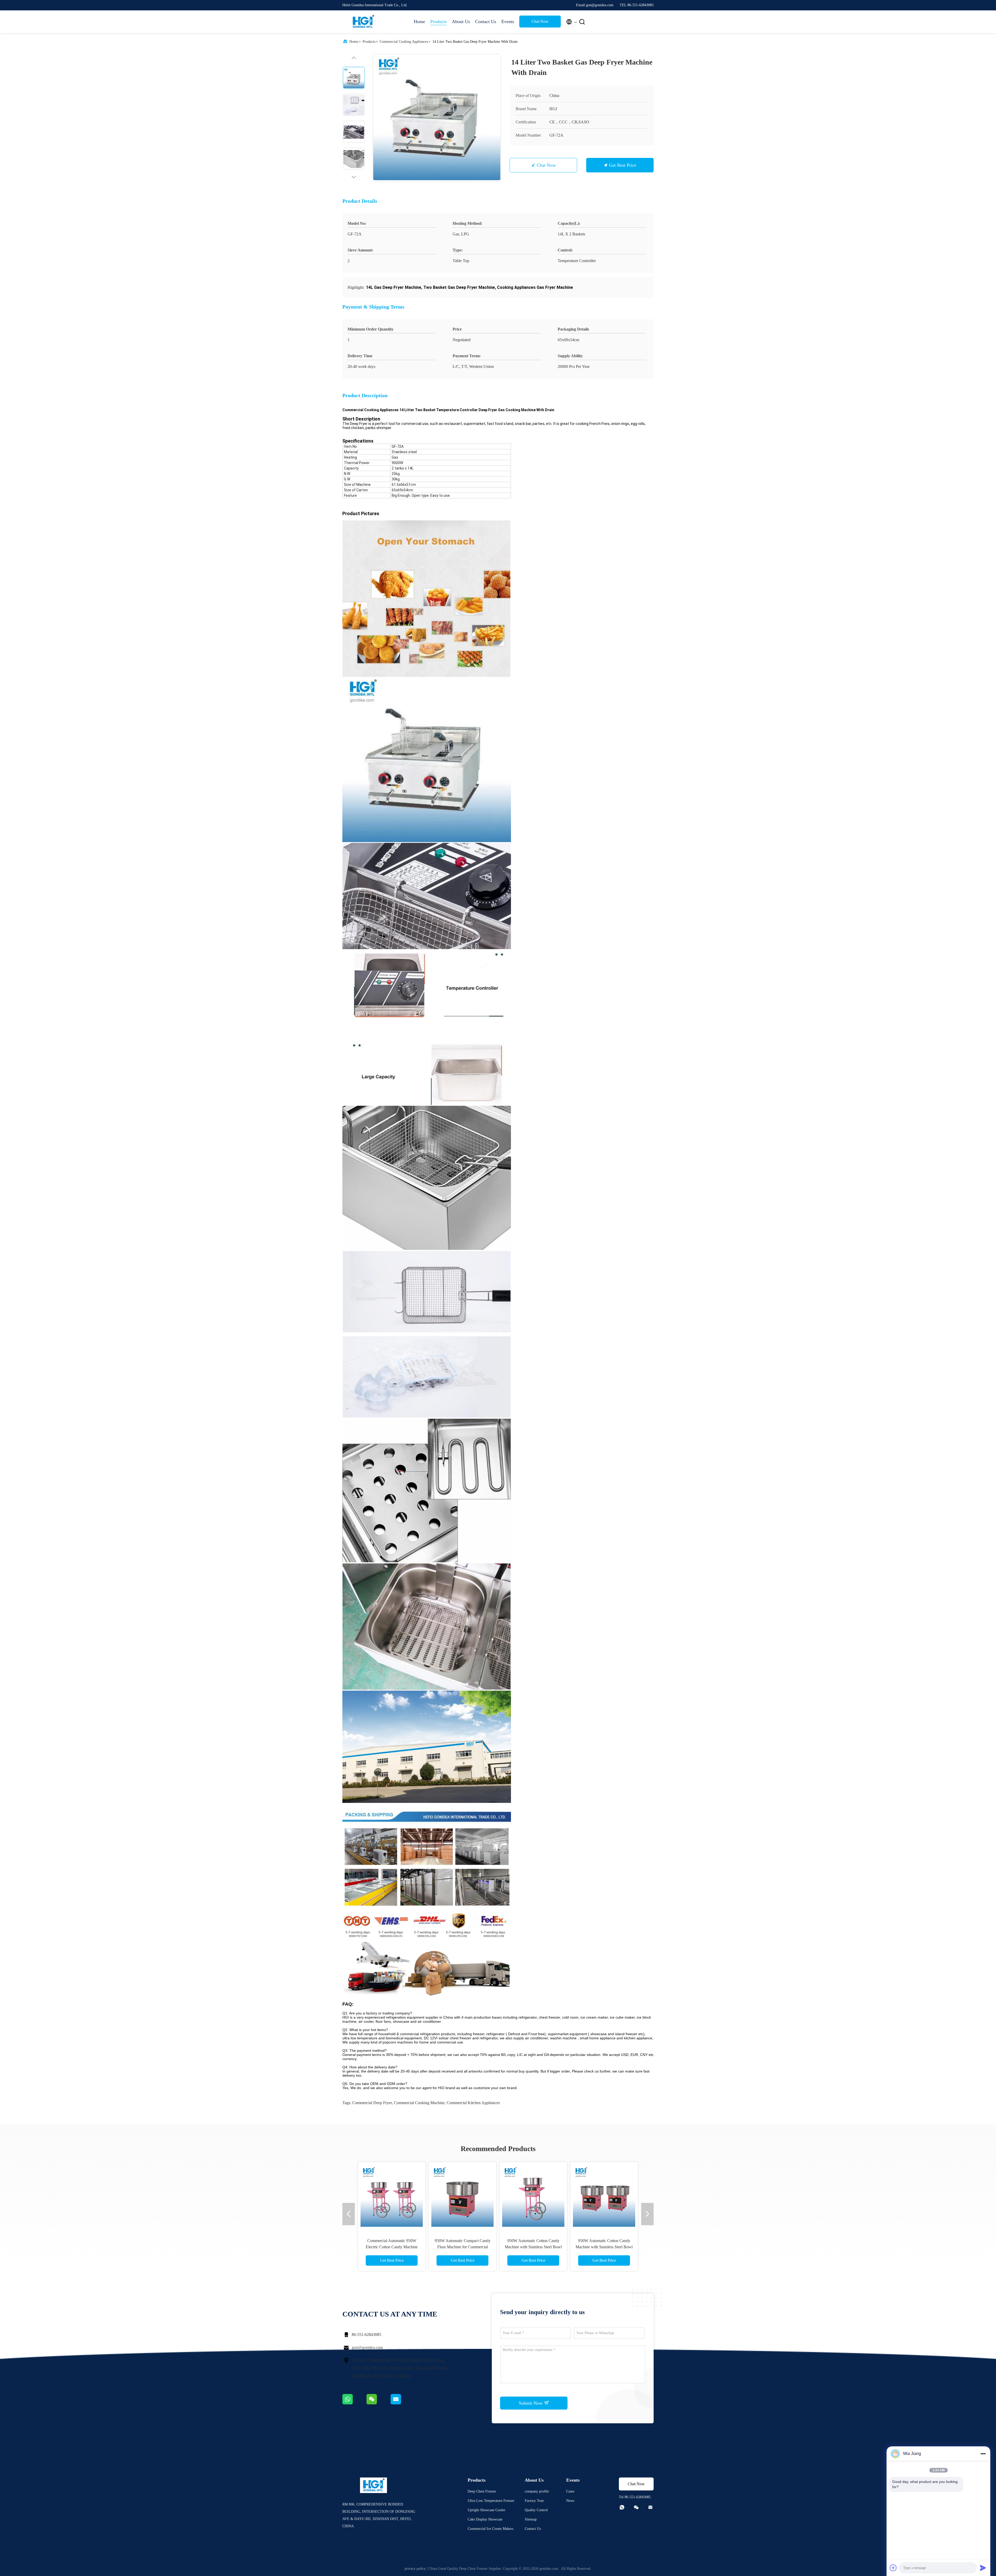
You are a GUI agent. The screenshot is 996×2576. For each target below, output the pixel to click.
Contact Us (486, 22)
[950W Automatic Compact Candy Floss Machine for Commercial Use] (371, 2196)
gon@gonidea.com (367, 2347)
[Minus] (983, 2454)
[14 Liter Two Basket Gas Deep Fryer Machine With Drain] (437, 118)
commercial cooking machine (419, 2103)
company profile (537, 2491)
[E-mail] (402, 2403)
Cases (570, 2491)
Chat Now (540, 21)
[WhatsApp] (354, 2403)
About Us (461, 22)
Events (508, 22)
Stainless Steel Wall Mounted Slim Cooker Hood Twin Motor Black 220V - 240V (611, 2247)
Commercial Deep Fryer (372, 2103)
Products (438, 22)
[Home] (363, 22)
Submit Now (531, 2403)
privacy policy (415, 2569)
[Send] (983, 2568)
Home (419, 22)
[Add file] (893, 2568)
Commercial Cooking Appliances (404, 42)
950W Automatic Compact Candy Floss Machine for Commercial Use (371, 2247)
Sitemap (531, 2519)
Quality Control (536, 2510)
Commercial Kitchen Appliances (473, 2103)
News (570, 2501)
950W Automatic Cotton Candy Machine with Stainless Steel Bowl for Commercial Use (442, 2247)
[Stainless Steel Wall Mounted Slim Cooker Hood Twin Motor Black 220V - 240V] (611, 2196)
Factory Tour (534, 2501)
